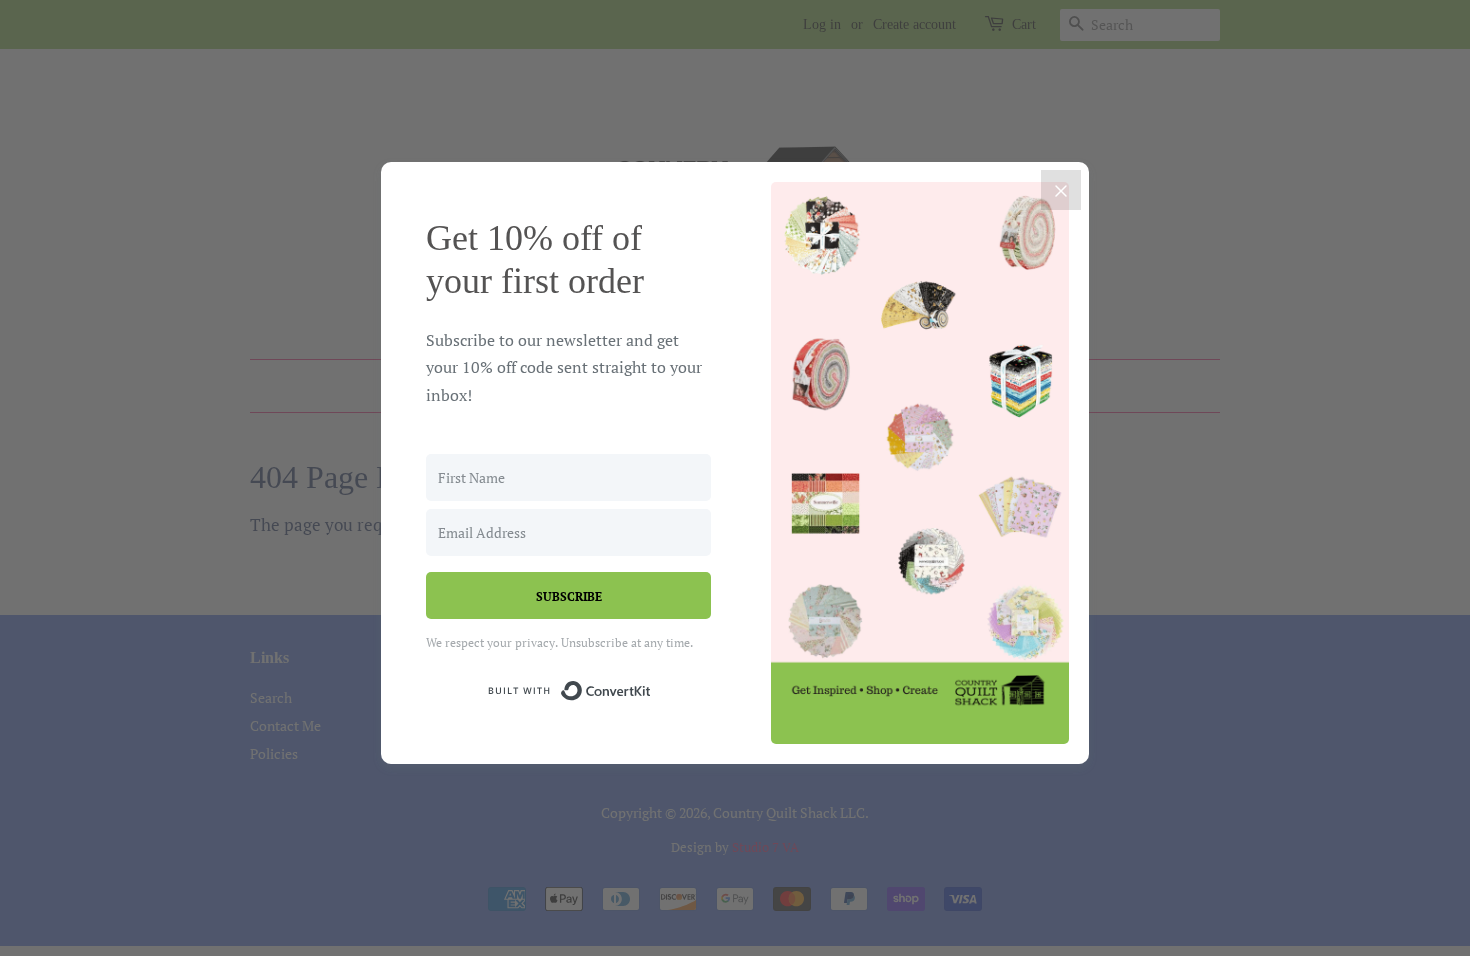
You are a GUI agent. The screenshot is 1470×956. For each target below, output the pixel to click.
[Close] (1061, 190)
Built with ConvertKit (651, 687)
